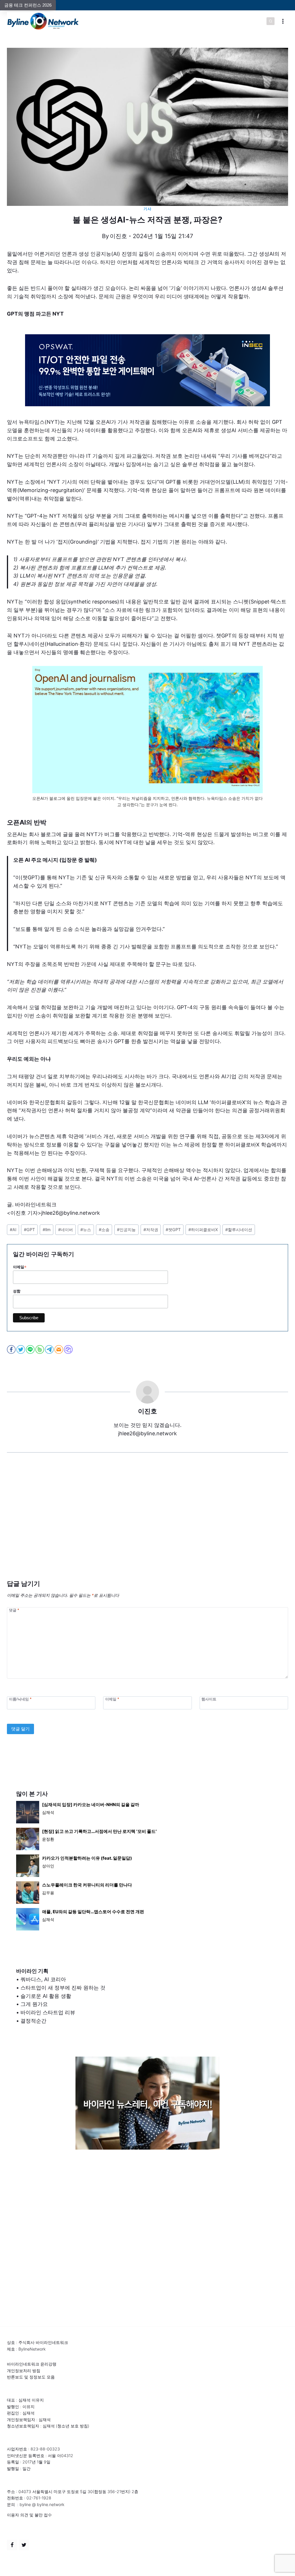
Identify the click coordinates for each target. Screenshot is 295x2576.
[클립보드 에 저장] (69, 1349)
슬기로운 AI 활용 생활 (46, 1996)
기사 (147, 209)
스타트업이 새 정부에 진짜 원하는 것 (63, 1988)
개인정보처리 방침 (24, 2371)
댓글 (14, 1610)
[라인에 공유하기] (31, 1349)
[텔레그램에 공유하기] (50, 1349)
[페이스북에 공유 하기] (12, 1349)
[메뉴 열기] (283, 21)
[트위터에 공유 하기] (21, 1349)
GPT (29, 1230)
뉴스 (86, 1230)
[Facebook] (12, 2545)
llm (47, 1230)
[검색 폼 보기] (271, 21)
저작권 (151, 1230)
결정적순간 (33, 2021)
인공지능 (126, 1230)
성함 (17, 1291)
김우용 (48, 1893)
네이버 (66, 1230)
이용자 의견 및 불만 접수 (29, 2515)
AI (13, 1230)
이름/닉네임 (20, 1699)
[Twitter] (24, 2545)
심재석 (48, 1812)
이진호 (118, 236)
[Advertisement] (147, 1525)
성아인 (48, 1866)
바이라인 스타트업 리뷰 (48, 2012)
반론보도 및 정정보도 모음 (31, 2377)
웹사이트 (209, 1699)
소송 (104, 1230)
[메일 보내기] (59, 1349)
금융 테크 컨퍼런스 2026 (28, 5)
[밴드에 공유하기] (40, 1349)
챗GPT (173, 1230)
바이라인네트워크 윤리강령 (32, 2364)
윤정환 (48, 1839)
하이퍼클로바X (203, 1230)
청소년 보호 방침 (73, 2426)
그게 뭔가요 (34, 2004)
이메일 (20, 1267)
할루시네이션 (239, 1230)
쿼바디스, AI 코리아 (43, 1979)
